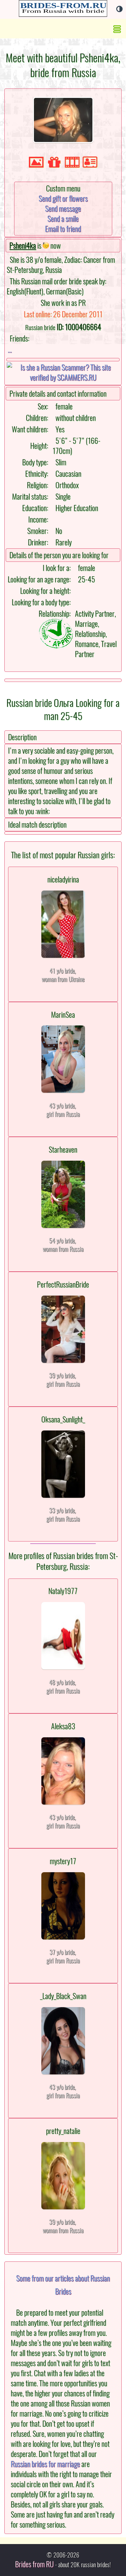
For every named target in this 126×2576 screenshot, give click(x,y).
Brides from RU (34, 2564)
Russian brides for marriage (45, 2464)
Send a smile (63, 219)
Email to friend (63, 229)
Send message (63, 209)
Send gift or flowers (63, 198)
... (10, 350)
